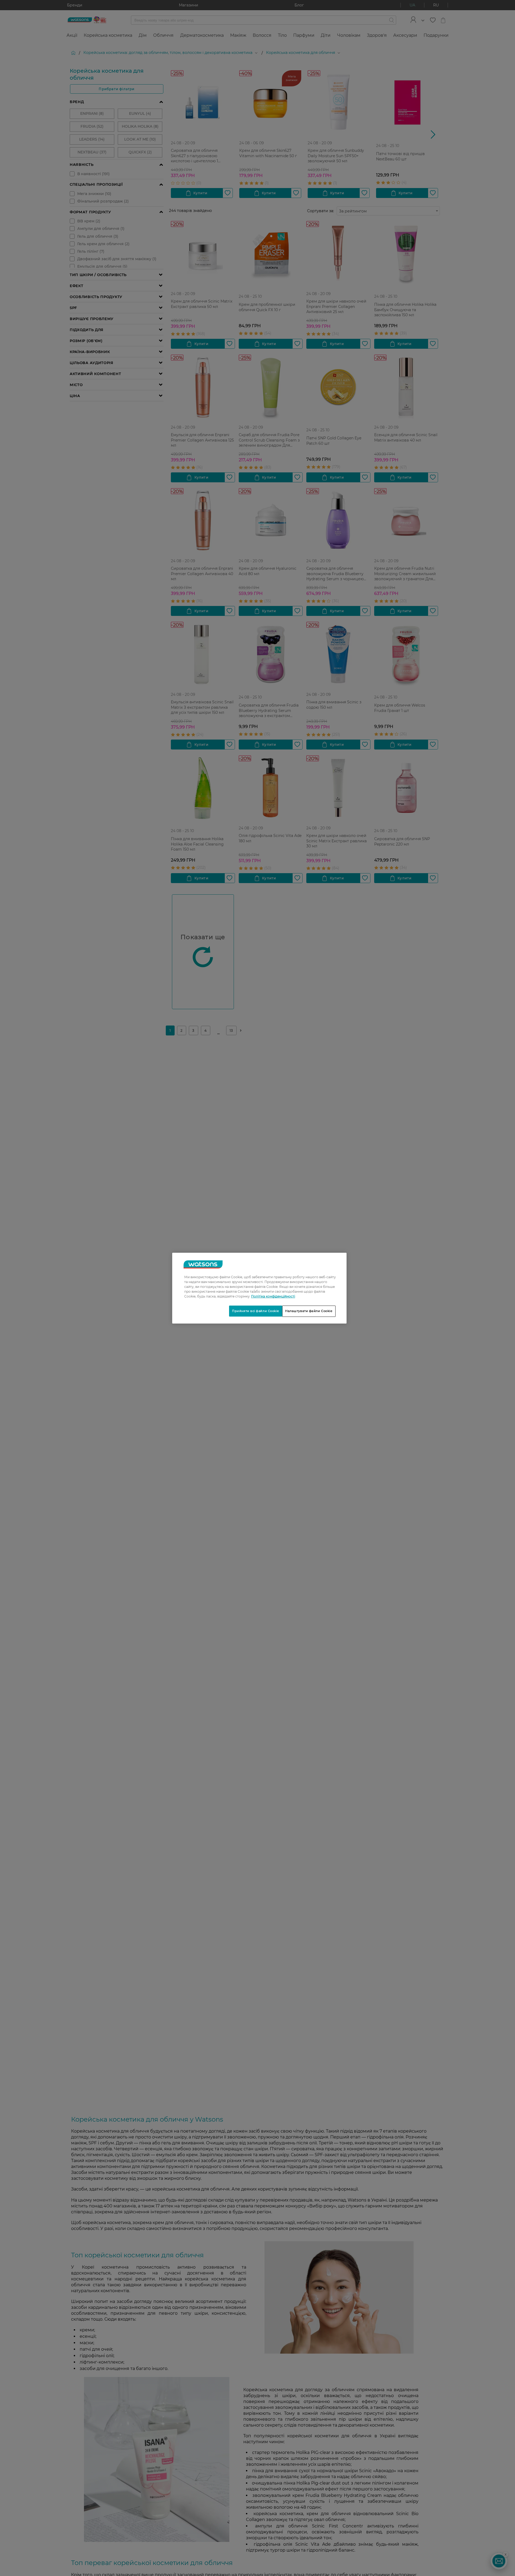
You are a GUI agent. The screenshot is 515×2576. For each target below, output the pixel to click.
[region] (259, 1288)
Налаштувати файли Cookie (309, 1311)
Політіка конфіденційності (273, 1296)
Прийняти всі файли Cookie (256, 1311)
